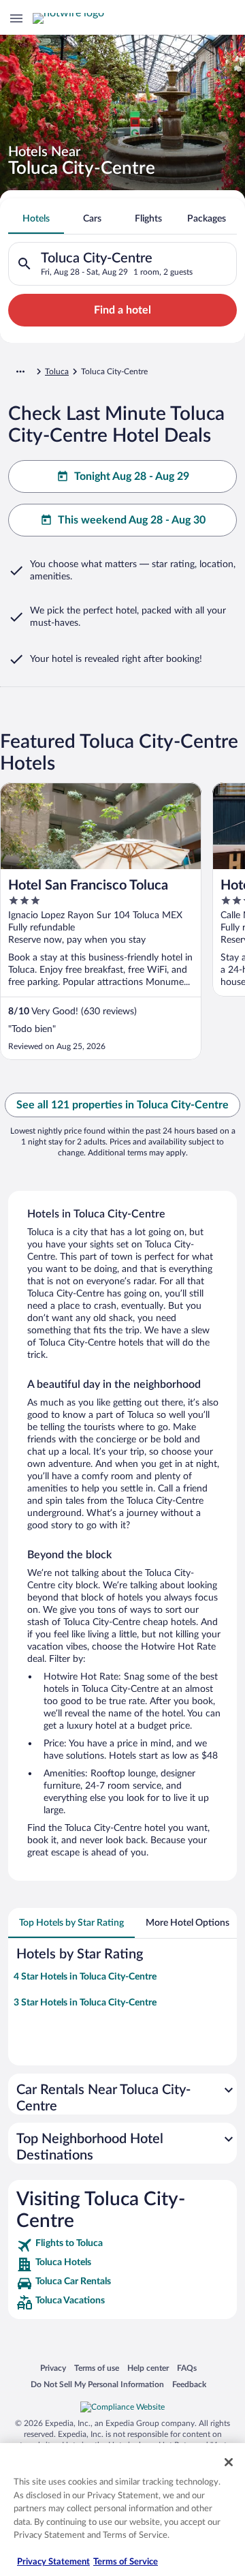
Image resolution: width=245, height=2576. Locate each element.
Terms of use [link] (97, 2368)
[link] (122, 2245)
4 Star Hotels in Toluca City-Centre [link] (85, 1977)
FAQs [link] (187, 2368)
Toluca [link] (57, 372)
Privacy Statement (53, 2562)
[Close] (229, 2462)
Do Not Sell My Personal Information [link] (97, 2384)
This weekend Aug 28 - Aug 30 (132, 520)
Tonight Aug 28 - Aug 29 (132, 476)
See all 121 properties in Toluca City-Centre (122, 1105)
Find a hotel (122, 310)
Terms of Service (126, 2562)
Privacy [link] (53, 2368)
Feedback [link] (189, 2384)
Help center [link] (148, 2368)
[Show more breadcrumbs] (20, 372)
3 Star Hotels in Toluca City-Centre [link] (85, 2003)
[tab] (36, 219)
